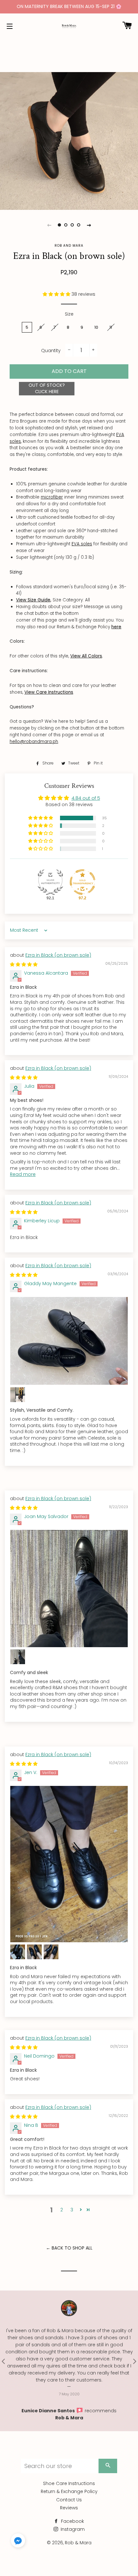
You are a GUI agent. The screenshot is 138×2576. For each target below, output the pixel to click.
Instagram (72, 2529)
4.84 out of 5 (86, 798)
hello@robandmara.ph (34, 742)
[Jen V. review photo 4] (51, 1952)
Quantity (51, 351)
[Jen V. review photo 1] (69, 1864)
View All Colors (86, 656)
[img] (24, 964)
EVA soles (82, 544)
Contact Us (69, 2500)
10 (96, 327)
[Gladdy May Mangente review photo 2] (18, 1395)
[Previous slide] (49, 225)
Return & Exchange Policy (69, 2491)
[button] (57, 294)
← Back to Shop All (69, 2248)
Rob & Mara (69, 2418)
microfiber (52, 497)
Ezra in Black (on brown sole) (58, 955)
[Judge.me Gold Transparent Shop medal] (82, 882)
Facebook (72, 2521)
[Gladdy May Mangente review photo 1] (69, 1341)
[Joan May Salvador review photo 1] (69, 1589)
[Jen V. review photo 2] (18, 1952)
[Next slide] (89, 225)
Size (69, 314)
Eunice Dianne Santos (49, 2411)
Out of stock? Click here (47, 388)
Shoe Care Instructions (69, 2483)
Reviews (69, 2508)
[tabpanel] (69, 141)
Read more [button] (23, 1174)
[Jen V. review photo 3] (34, 1952)
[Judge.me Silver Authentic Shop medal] (50, 882)
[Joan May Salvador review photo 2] (18, 1657)
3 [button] (72, 2210)
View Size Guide (33, 600)
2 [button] (62, 2210)
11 (111, 327)
